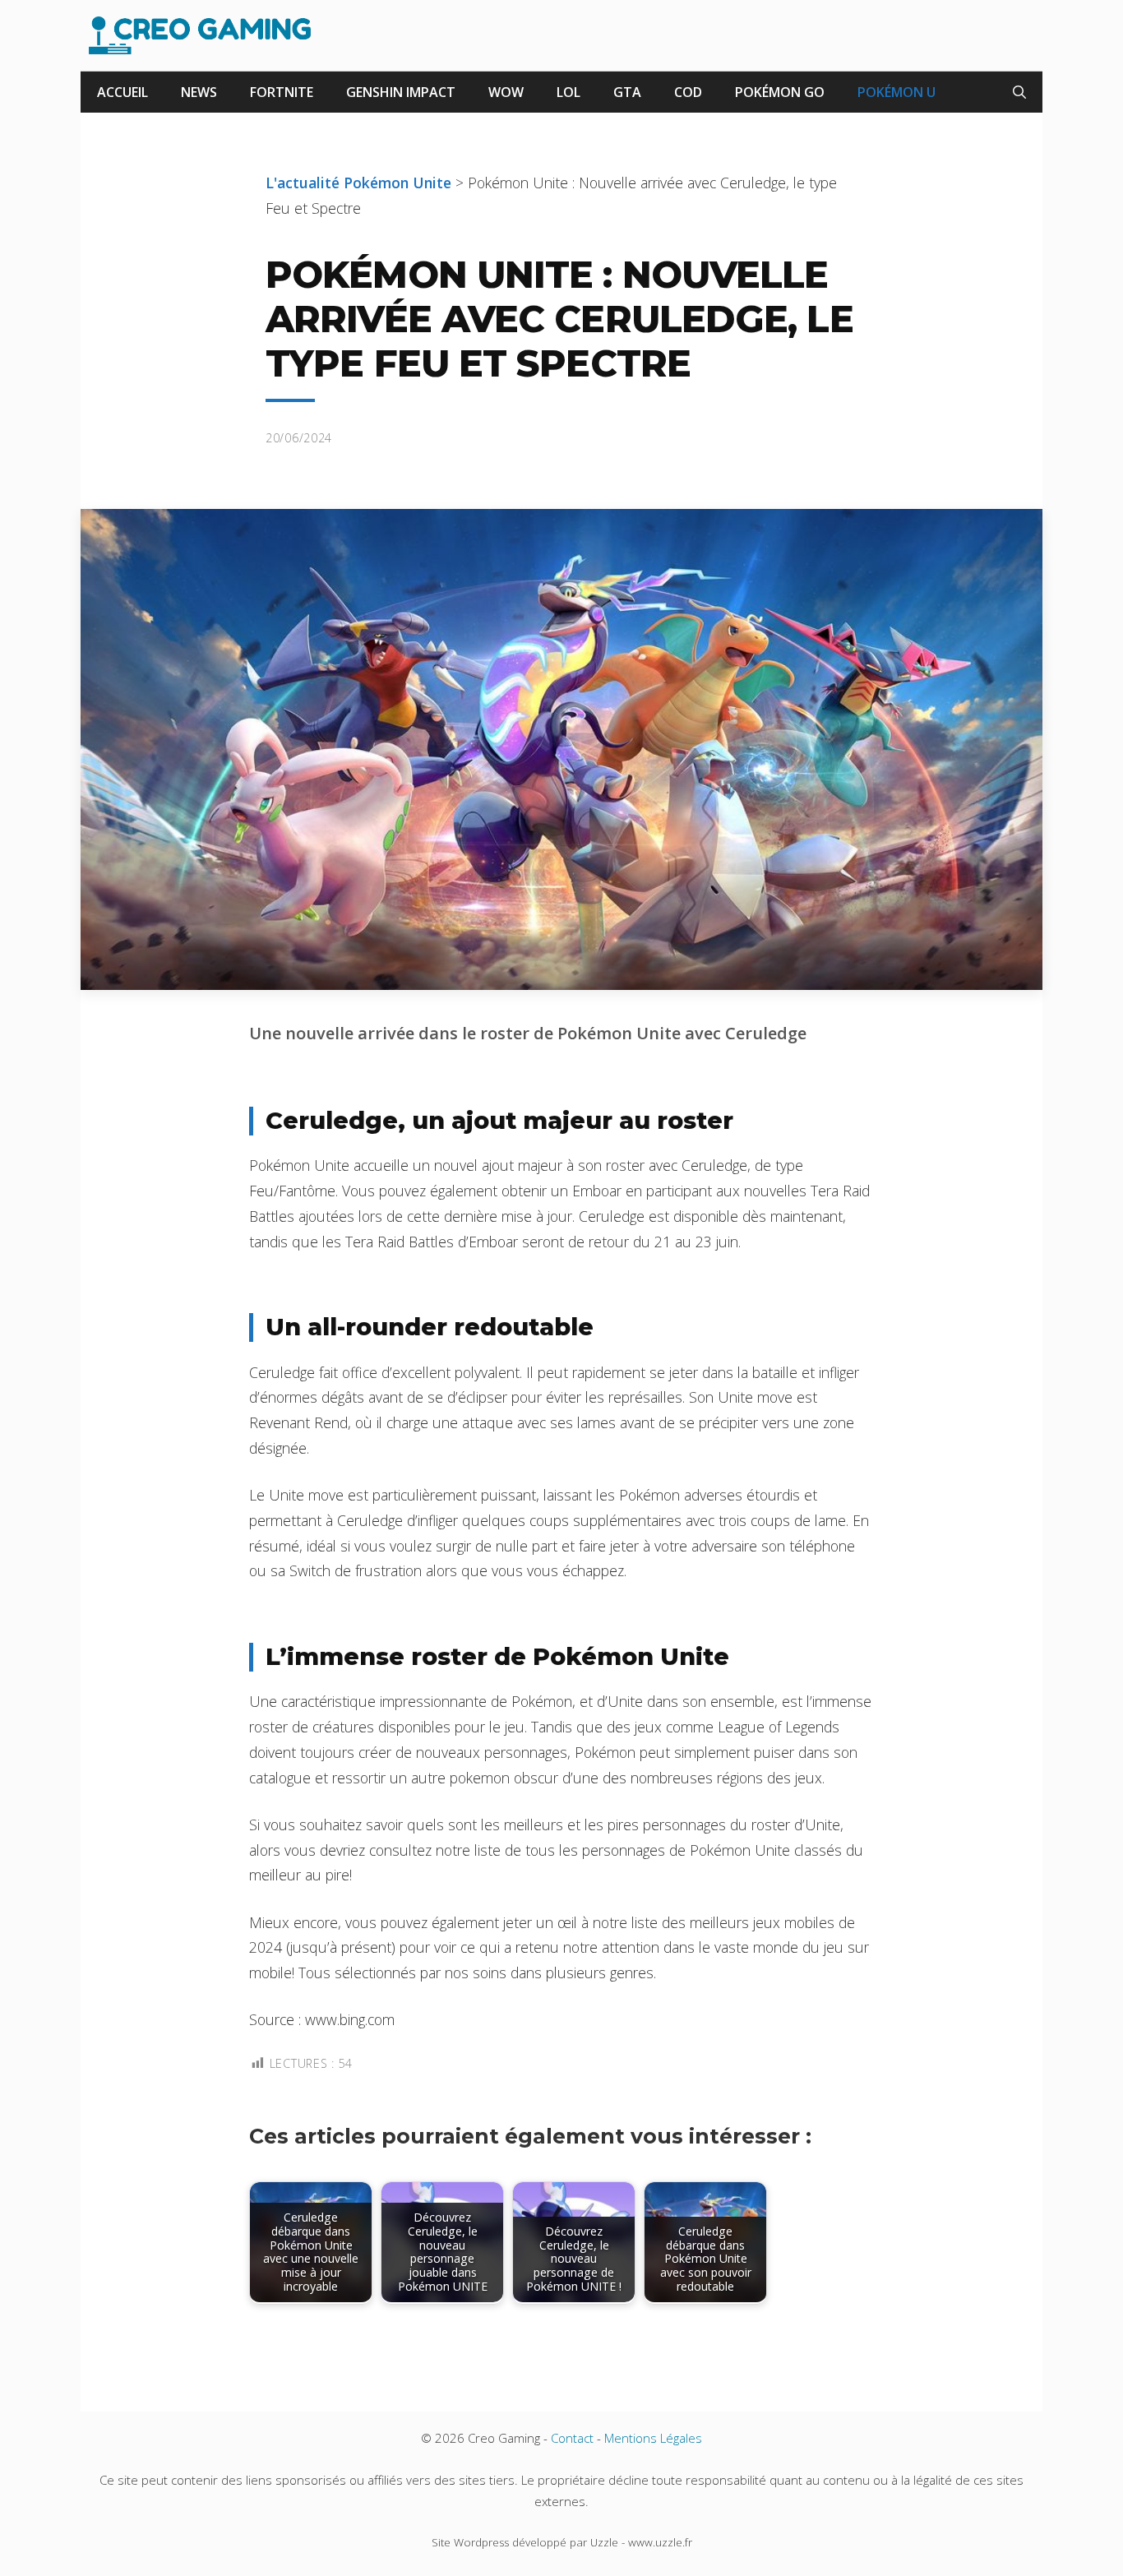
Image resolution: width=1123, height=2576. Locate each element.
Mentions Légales (653, 2438)
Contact (572, 2438)
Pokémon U (897, 92)
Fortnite (282, 92)
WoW (506, 92)
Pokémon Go (780, 92)
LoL (568, 92)
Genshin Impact (401, 92)
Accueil (122, 92)
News (199, 92)
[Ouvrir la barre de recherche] (1019, 92)
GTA (627, 92)
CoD (688, 92)
